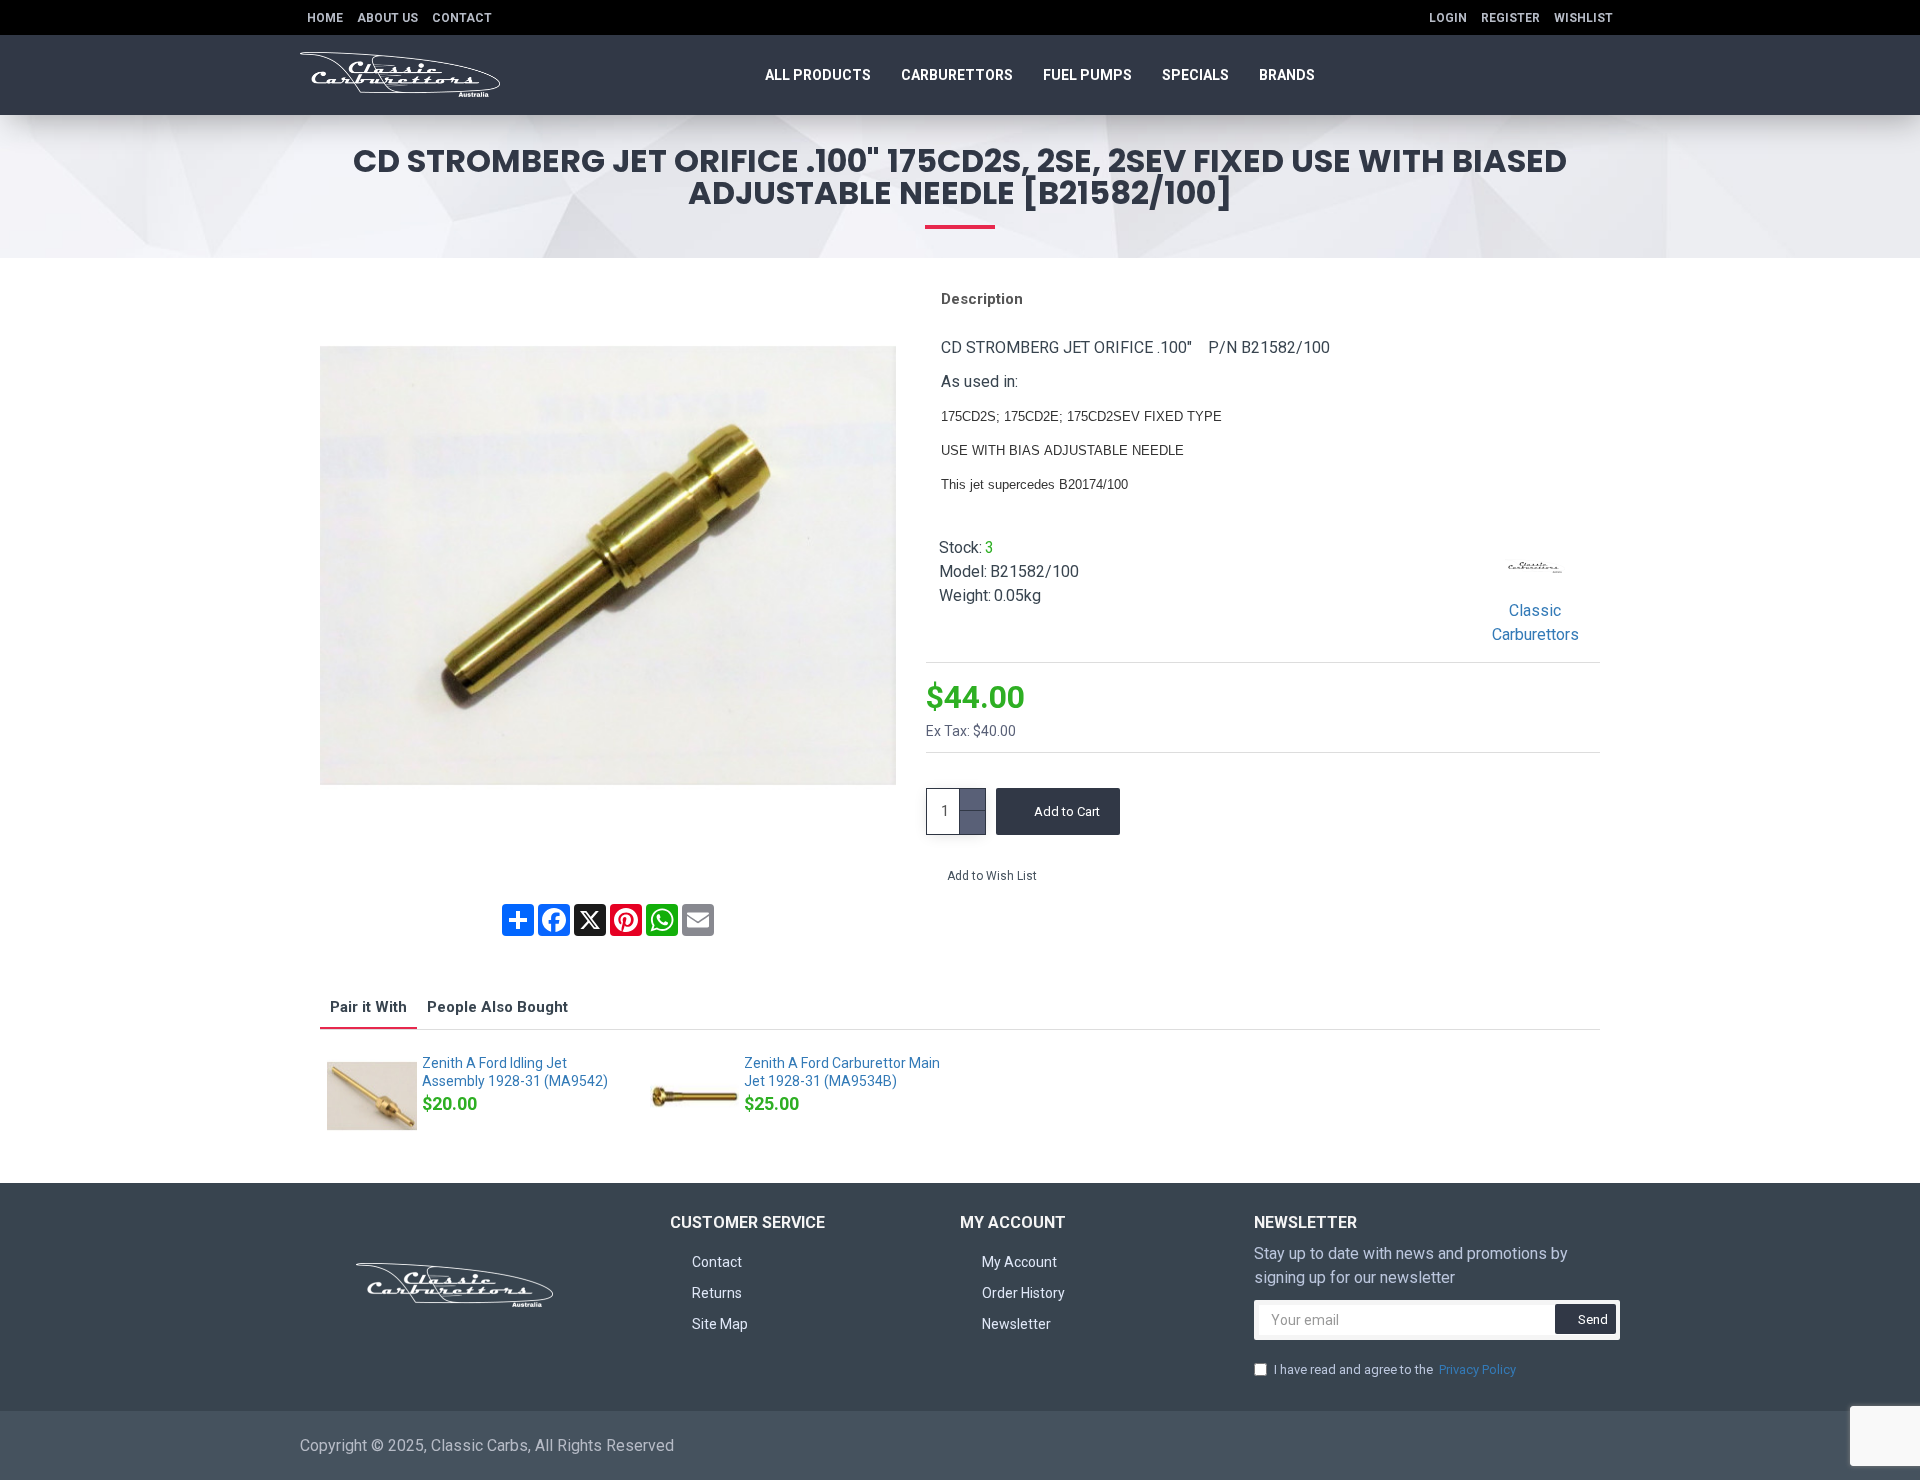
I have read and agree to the (1395, 1369)
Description (982, 299)
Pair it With (368, 1007)
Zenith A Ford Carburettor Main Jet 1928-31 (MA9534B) (842, 1072)
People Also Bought (497, 1007)
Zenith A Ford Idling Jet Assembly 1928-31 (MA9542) (515, 1072)
